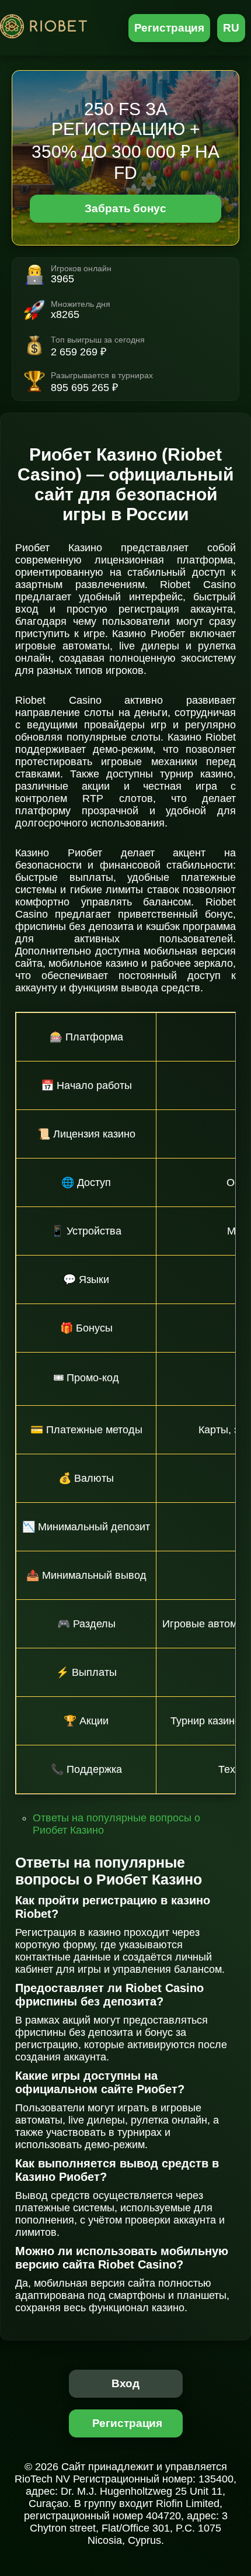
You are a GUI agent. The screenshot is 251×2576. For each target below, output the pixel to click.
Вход (126, 2383)
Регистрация (170, 28)
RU (231, 28)
